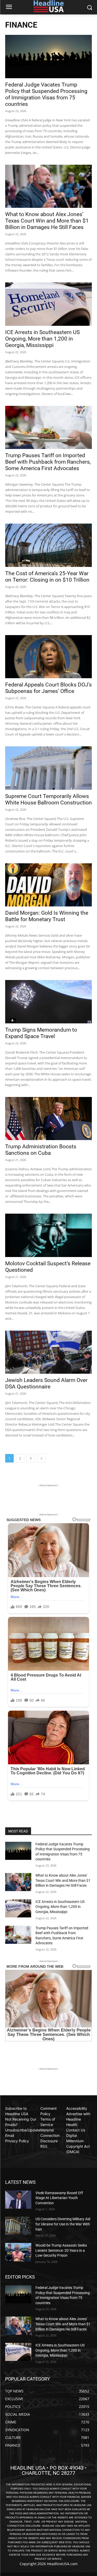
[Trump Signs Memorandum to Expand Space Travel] (48, 1002)
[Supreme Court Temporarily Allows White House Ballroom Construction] (48, 768)
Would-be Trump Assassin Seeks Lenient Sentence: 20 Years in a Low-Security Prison (61, 2250)
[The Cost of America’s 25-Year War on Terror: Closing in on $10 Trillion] (48, 545)
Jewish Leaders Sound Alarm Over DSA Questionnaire (46, 1383)
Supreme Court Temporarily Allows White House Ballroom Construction (48, 799)
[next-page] (41, 1458)
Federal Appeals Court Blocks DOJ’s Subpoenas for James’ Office (48, 688)
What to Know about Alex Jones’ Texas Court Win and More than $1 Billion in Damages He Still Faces (47, 221)
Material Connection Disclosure (50, 2135)
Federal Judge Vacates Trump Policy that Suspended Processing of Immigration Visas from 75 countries (46, 94)
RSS (44, 2146)
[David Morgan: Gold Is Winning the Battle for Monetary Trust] (48, 885)
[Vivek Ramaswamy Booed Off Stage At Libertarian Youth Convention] (18, 2200)
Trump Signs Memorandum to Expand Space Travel (41, 1033)
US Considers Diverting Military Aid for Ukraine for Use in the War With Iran (63, 2224)
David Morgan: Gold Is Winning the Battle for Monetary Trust (47, 916)
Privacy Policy (17, 2141)
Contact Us (76, 2130)
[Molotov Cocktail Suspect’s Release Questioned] (48, 1235)
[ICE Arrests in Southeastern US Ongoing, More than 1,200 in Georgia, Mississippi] (48, 304)
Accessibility (77, 2108)
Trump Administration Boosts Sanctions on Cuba (41, 1150)
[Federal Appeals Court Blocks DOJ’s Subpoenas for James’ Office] (48, 657)
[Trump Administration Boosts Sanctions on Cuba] (48, 1119)
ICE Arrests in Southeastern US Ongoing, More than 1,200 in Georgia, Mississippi (42, 339)
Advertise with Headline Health (78, 2119)
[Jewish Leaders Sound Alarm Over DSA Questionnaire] (48, 1352)
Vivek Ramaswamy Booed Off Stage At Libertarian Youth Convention (59, 2198)
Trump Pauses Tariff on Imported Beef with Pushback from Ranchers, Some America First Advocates (48, 462)
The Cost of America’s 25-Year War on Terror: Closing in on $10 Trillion (47, 577)
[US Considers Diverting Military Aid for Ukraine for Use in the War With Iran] (18, 2226)
